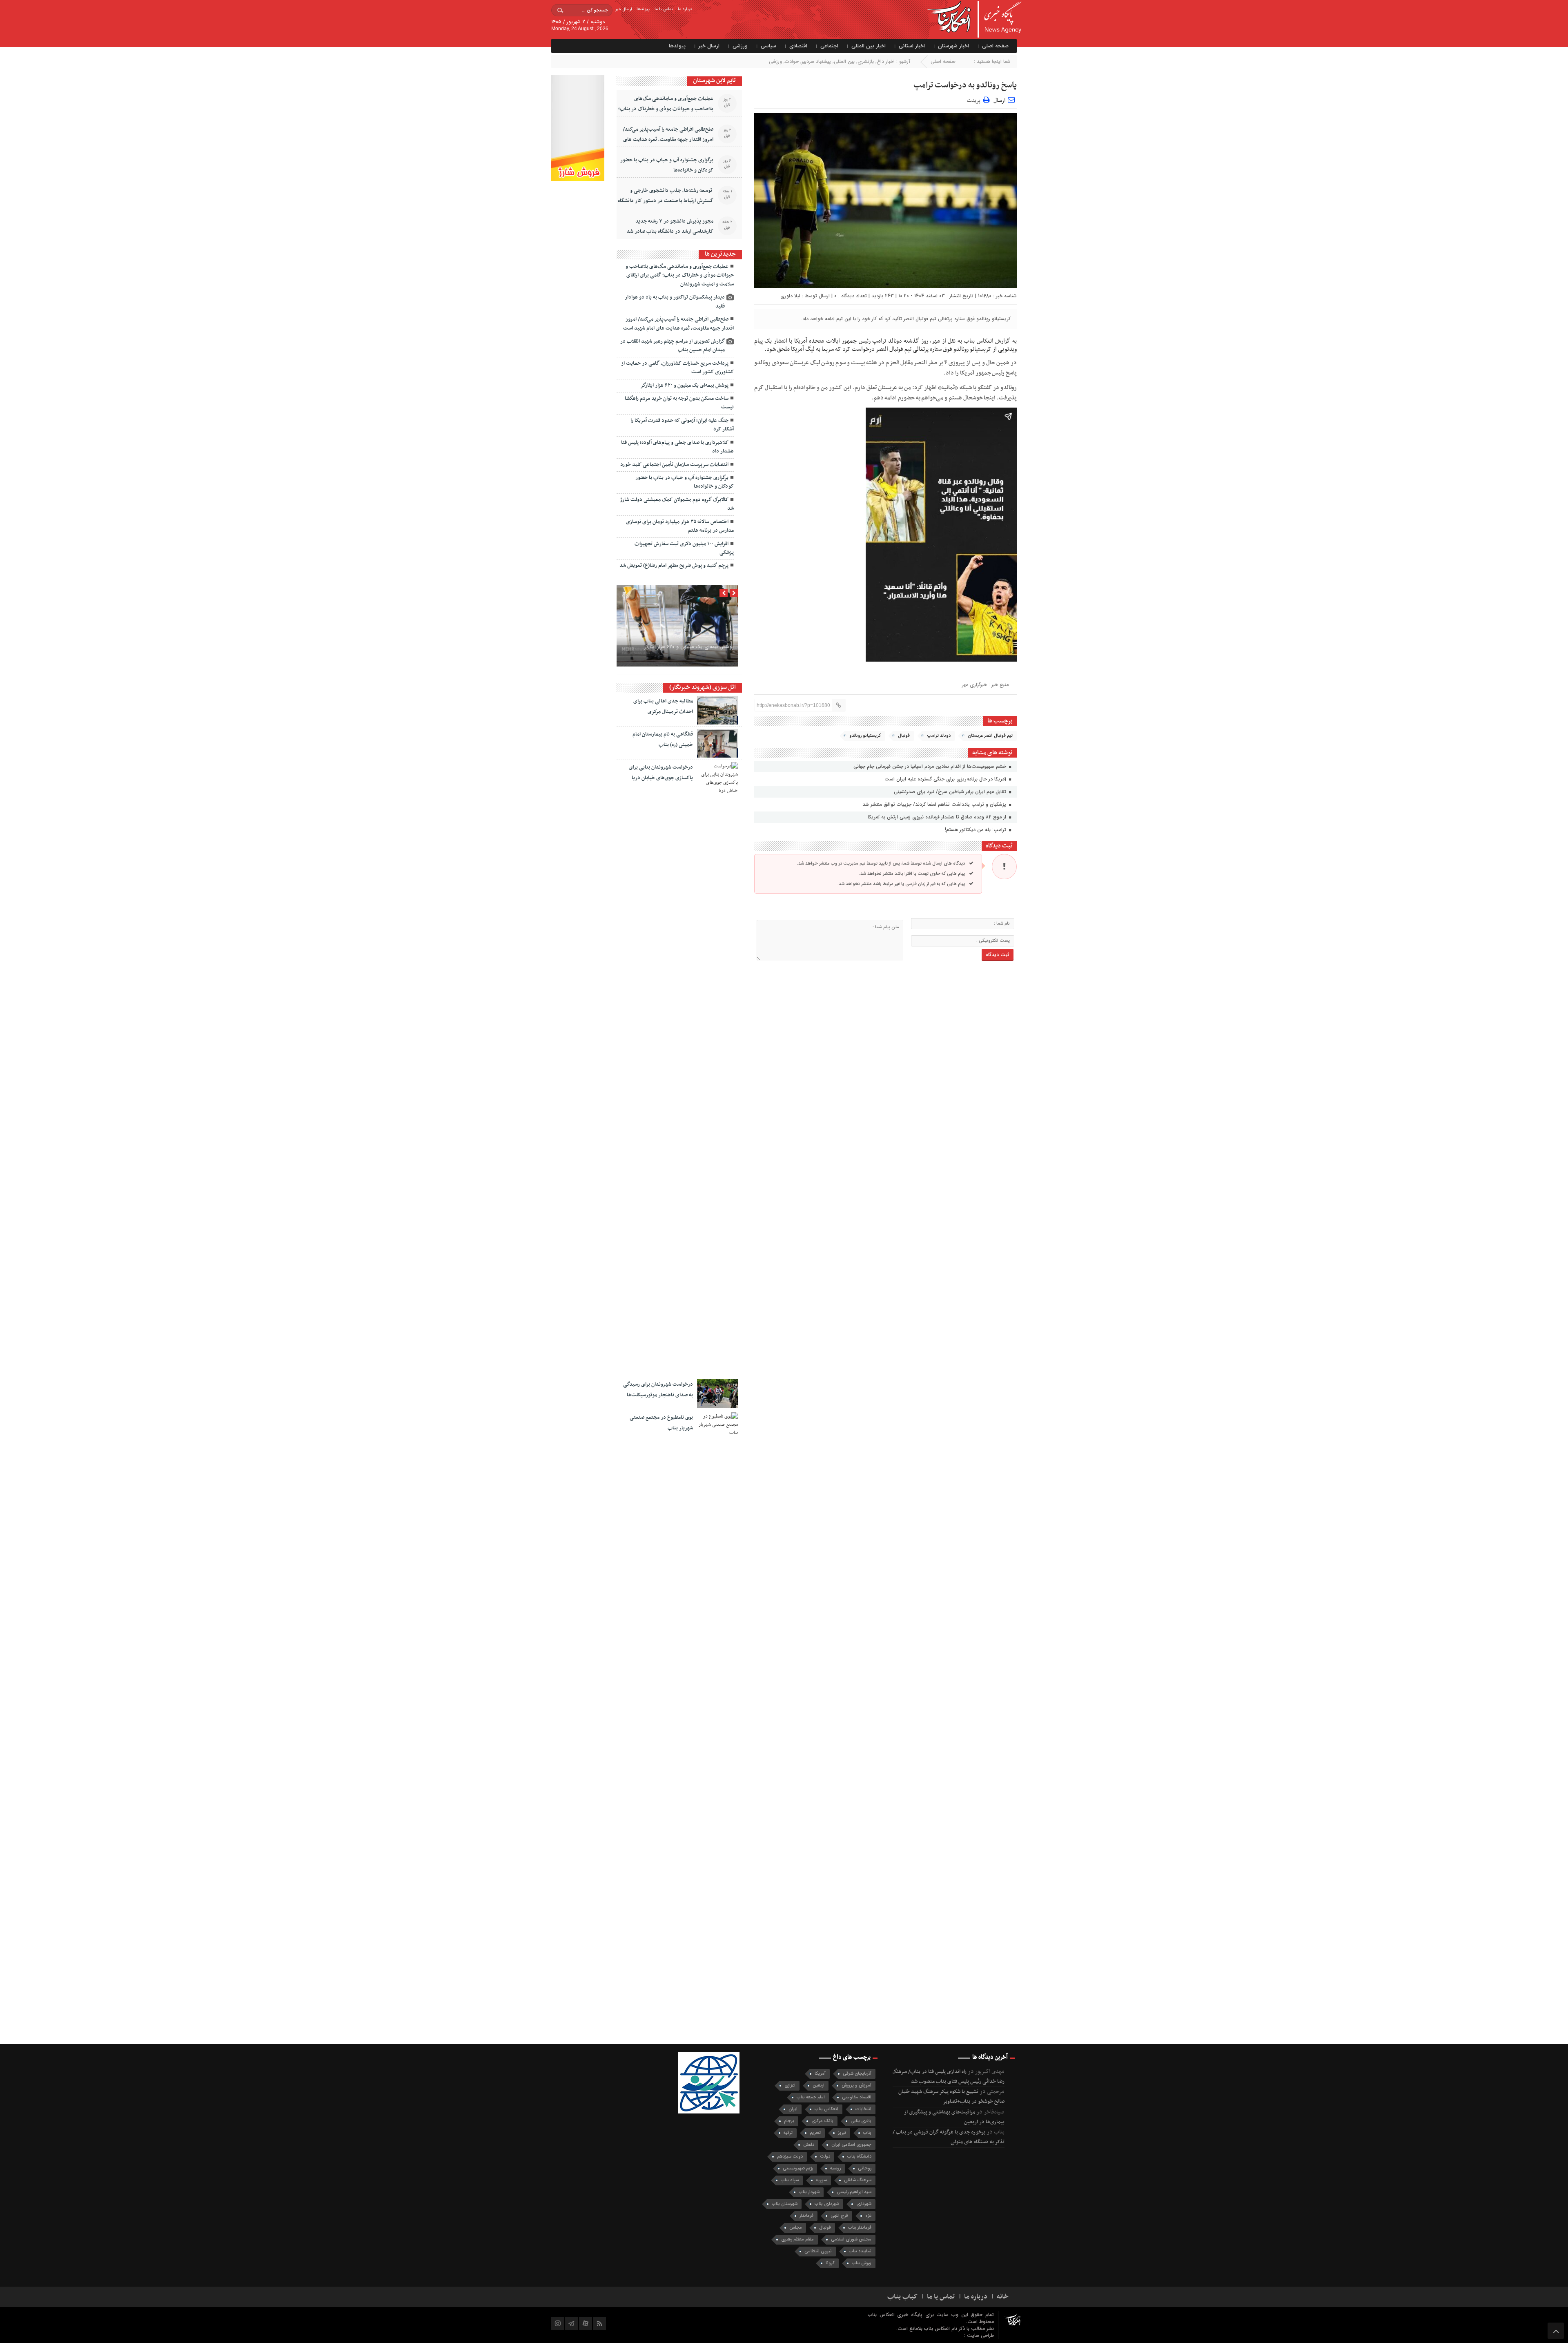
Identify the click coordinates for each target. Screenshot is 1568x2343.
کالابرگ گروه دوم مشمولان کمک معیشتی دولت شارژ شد (677, 504)
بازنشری (866, 61)
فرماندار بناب (860, 2228)
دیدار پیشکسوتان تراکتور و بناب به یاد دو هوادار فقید (675, 302)
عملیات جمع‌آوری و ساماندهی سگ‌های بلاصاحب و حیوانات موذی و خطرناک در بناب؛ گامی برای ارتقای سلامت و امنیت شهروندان (666, 109)
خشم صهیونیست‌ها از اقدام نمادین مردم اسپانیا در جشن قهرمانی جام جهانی (931, 766)
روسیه (835, 2168)
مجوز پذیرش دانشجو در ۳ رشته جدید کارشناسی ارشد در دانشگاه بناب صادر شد (670, 226)
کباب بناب (902, 2297)
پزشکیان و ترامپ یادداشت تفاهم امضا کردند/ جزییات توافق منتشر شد (935, 804)
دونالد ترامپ (939, 736)
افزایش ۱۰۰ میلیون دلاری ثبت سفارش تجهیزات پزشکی (684, 548)
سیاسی (768, 46)
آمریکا (820, 2074)
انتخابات (863, 2109)
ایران (793, 2109)
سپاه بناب (790, 2180)
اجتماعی (829, 46)
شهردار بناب (809, 2192)
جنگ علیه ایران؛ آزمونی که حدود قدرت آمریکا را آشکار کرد (682, 425)
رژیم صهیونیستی (798, 2168)
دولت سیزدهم (790, 2157)
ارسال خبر (624, 9)
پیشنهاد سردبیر (816, 61)
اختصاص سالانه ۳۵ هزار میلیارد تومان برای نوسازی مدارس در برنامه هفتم (680, 526)
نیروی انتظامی (818, 2251)
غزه (868, 2216)
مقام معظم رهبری (797, 2239)
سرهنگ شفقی (858, 2180)
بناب (867, 2133)
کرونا (830, 2263)
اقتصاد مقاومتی (857, 2097)
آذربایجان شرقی (857, 2074)
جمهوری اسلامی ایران (851, 2145)
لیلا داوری (790, 296)
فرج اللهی (839, 2216)
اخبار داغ (886, 61)
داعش (809, 2145)
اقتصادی (798, 46)
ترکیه (788, 2133)
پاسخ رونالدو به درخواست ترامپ (965, 85)
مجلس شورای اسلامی (851, 2239)
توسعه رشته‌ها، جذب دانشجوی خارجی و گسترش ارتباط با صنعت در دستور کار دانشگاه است (666, 201)
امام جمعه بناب (811, 2097)
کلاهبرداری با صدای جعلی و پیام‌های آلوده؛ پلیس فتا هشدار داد (677, 447)
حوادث (792, 61)
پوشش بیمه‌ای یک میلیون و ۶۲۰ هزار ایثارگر (684, 386)
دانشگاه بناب (859, 2157)
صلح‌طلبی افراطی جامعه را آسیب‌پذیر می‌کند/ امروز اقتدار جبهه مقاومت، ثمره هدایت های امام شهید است (668, 140)
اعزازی (790, 2086)
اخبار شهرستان (953, 46)
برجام (789, 2121)
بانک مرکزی (822, 2121)
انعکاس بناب (826, 2109)
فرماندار (806, 2216)
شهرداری (864, 2204)
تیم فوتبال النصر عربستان (990, 736)
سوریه (821, 2180)
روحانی (865, 2168)
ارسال (999, 101)
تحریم (815, 2133)
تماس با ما (664, 9)
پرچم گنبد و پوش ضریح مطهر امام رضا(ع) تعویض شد (674, 566)
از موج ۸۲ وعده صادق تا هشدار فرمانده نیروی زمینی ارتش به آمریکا (938, 817)
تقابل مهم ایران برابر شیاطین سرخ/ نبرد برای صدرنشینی (951, 792)
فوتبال (904, 736)
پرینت (975, 99)
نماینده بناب (860, 2251)
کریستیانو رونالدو (865, 736)
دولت (825, 2157)
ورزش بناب (862, 2263)
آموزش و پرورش (856, 2086)
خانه (1003, 2297)
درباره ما (685, 9)
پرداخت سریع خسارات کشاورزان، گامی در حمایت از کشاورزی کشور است (677, 368)
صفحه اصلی (995, 46)
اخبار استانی (912, 46)
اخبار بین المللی (869, 46)
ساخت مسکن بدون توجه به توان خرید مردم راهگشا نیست (679, 403)
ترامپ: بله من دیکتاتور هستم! (976, 830)
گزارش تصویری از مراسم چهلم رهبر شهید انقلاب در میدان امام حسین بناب (673, 346)
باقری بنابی (861, 2121)
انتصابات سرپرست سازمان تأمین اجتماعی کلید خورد (674, 465)
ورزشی (740, 46)
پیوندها (643, 9)
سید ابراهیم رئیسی (854, 2192)
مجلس (796, 2228)
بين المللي (844, 61)
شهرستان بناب (785, 2204)
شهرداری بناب (827, 2204)
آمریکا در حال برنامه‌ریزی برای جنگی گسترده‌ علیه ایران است (946, 779)
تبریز (842, 2133)
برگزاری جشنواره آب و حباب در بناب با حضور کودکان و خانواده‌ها (667, 165)
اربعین (819, 2086)
